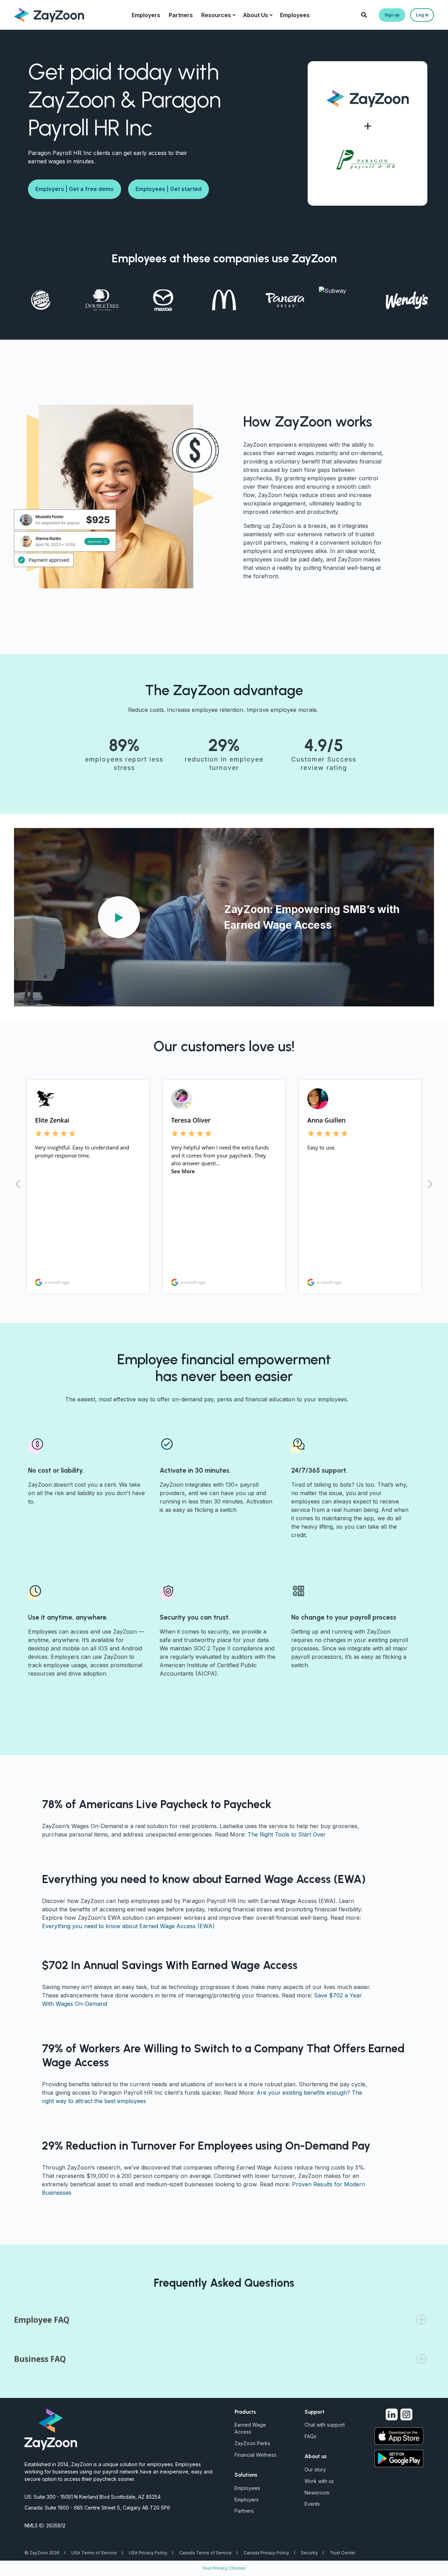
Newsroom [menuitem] (317, 2493)
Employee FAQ (42, 2320)
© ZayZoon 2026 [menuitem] (42, 2553)
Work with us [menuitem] (319, 2481)
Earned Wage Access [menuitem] (250, 2428)
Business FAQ (40, 2359)
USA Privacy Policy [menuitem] (148, 2553)
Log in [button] (422, 15)
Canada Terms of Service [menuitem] (205, 2553)
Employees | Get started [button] (169, 189)
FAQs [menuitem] (310, 2436)
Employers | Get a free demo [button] (75, 189)
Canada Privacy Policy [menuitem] (266, 2553)
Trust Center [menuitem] (342, 2553)
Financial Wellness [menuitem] (255, 2455)
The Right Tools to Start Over (287, 1834)
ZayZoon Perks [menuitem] (252, 2443)
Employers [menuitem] (247, 2500)
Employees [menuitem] (247, 2488)
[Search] (365, 14)
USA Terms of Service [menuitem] (94, 2553)
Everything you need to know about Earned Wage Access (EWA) (128, 1926)
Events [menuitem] (312, 2504)
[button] (119, 917)
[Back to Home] (49, 14)
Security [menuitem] (309, 2553)
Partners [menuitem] (244, 2511)
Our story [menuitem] (315, 2469)
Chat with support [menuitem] (325, 2425)
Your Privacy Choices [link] (224, 2568)
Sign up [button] (392, 15)
